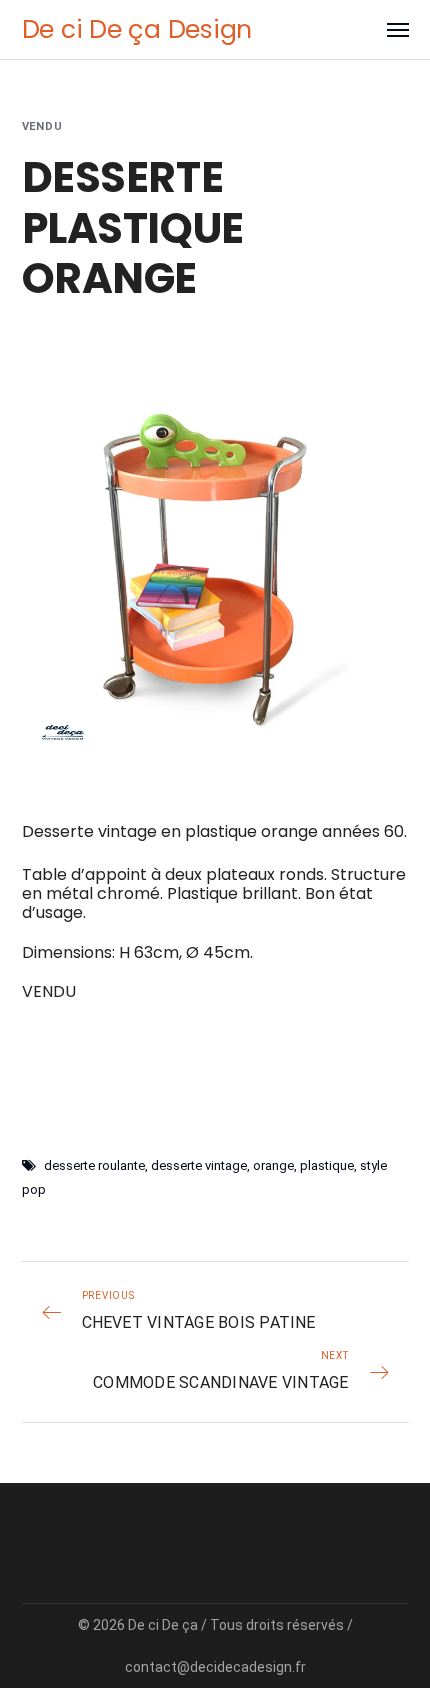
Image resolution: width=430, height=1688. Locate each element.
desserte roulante (94, 1165)
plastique (327, 1165)
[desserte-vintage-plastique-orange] (215, 557)
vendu (43, 126)
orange (273, 1165)
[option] (215, 557)
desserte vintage (199, 1165)
